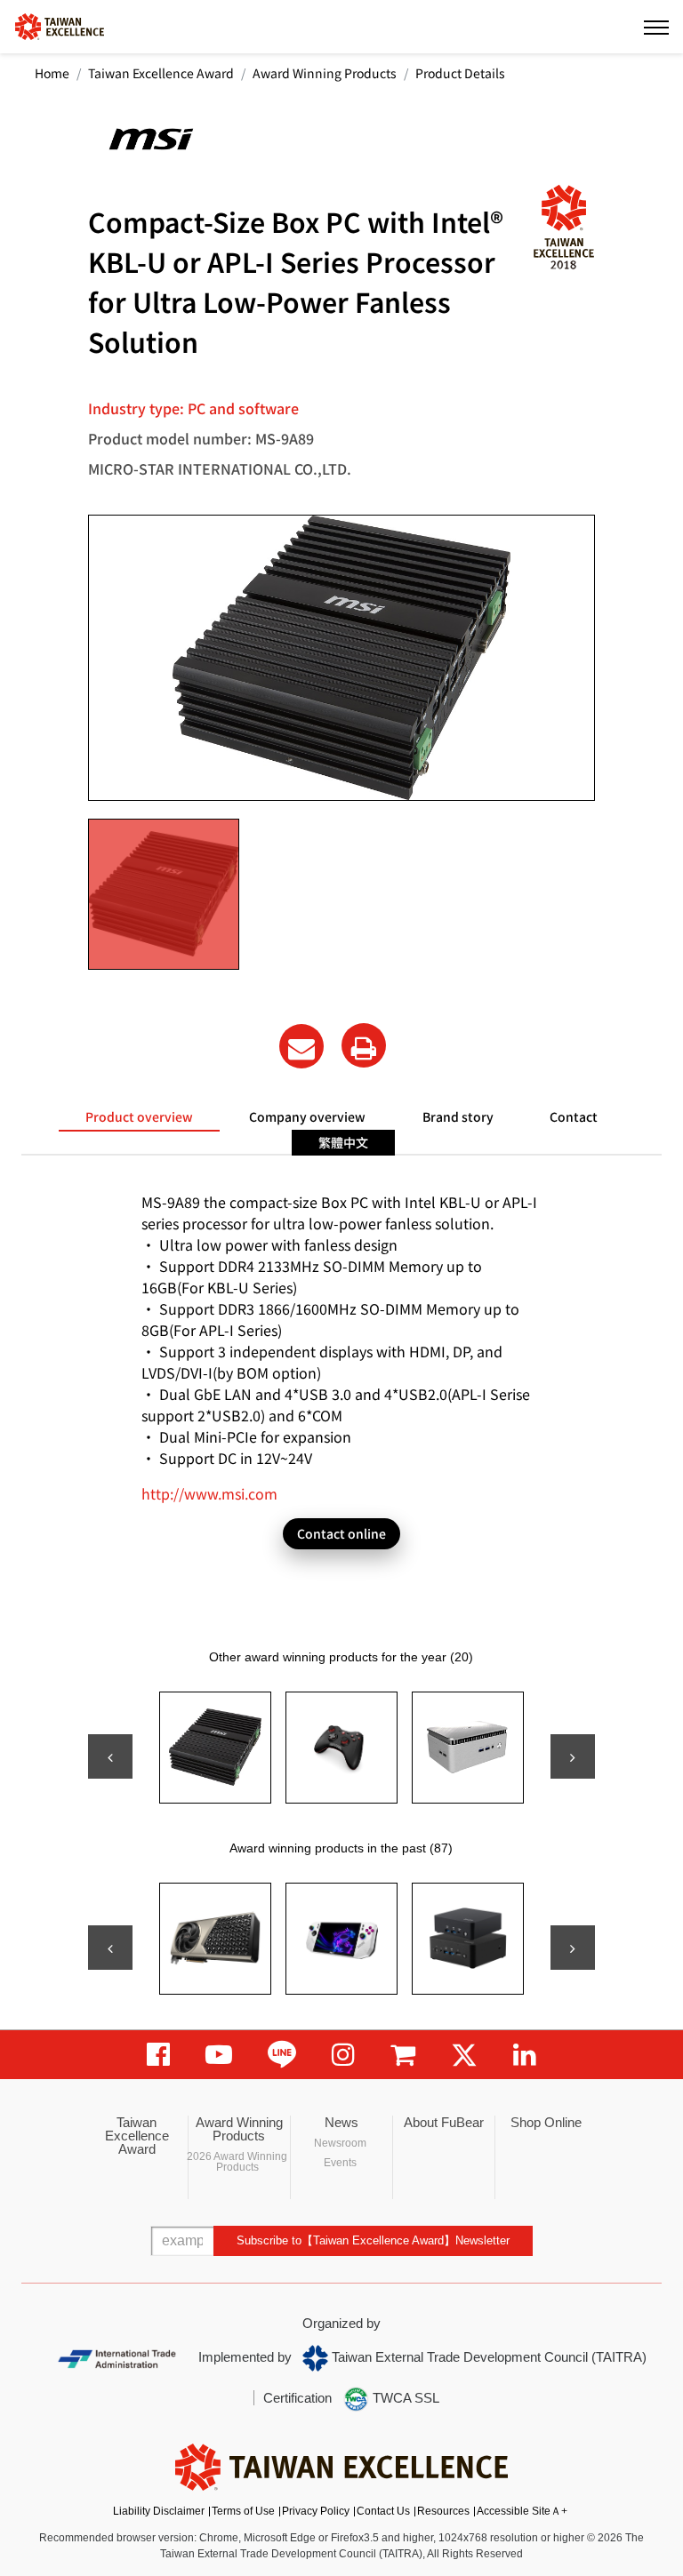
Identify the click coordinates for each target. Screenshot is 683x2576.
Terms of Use (243, 2511)
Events (340, 2163)
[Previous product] (110, 1756)
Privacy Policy (316, 2511)
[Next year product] (573, 1948)
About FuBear (444, 2122)
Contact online (341, 1533)
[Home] (60, 25)
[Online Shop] (403, 2055)
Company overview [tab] (307, 1116)
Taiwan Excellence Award (161, 73)
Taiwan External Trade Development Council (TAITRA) (487, 2357)
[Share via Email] (301, 1046)
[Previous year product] (110, 1948)
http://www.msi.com (209, 1493)
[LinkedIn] (525, 2055)
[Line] (282, 2055)
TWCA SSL (404, 2398)
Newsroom (340, 2143)
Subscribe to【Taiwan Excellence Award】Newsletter (373, 2240)
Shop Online (546, 2122)
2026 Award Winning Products (237, 2162)
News (341, 2122)
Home (52, 73)
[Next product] (573, 1756)
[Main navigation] (656, 27)
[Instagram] (343, 2055)
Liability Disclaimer (159, 2511)
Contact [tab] (574, 1116)
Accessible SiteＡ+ (522, 2511)
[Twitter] (464, 2055)
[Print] (364, 1045)
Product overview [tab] (139, 1116)
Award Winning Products (325, 73)
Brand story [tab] (458, 1116)
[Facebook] (158, 2055)
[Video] (219, 2055)
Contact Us (383, 2511)
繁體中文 (343, 1142)
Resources (443, 2511)
